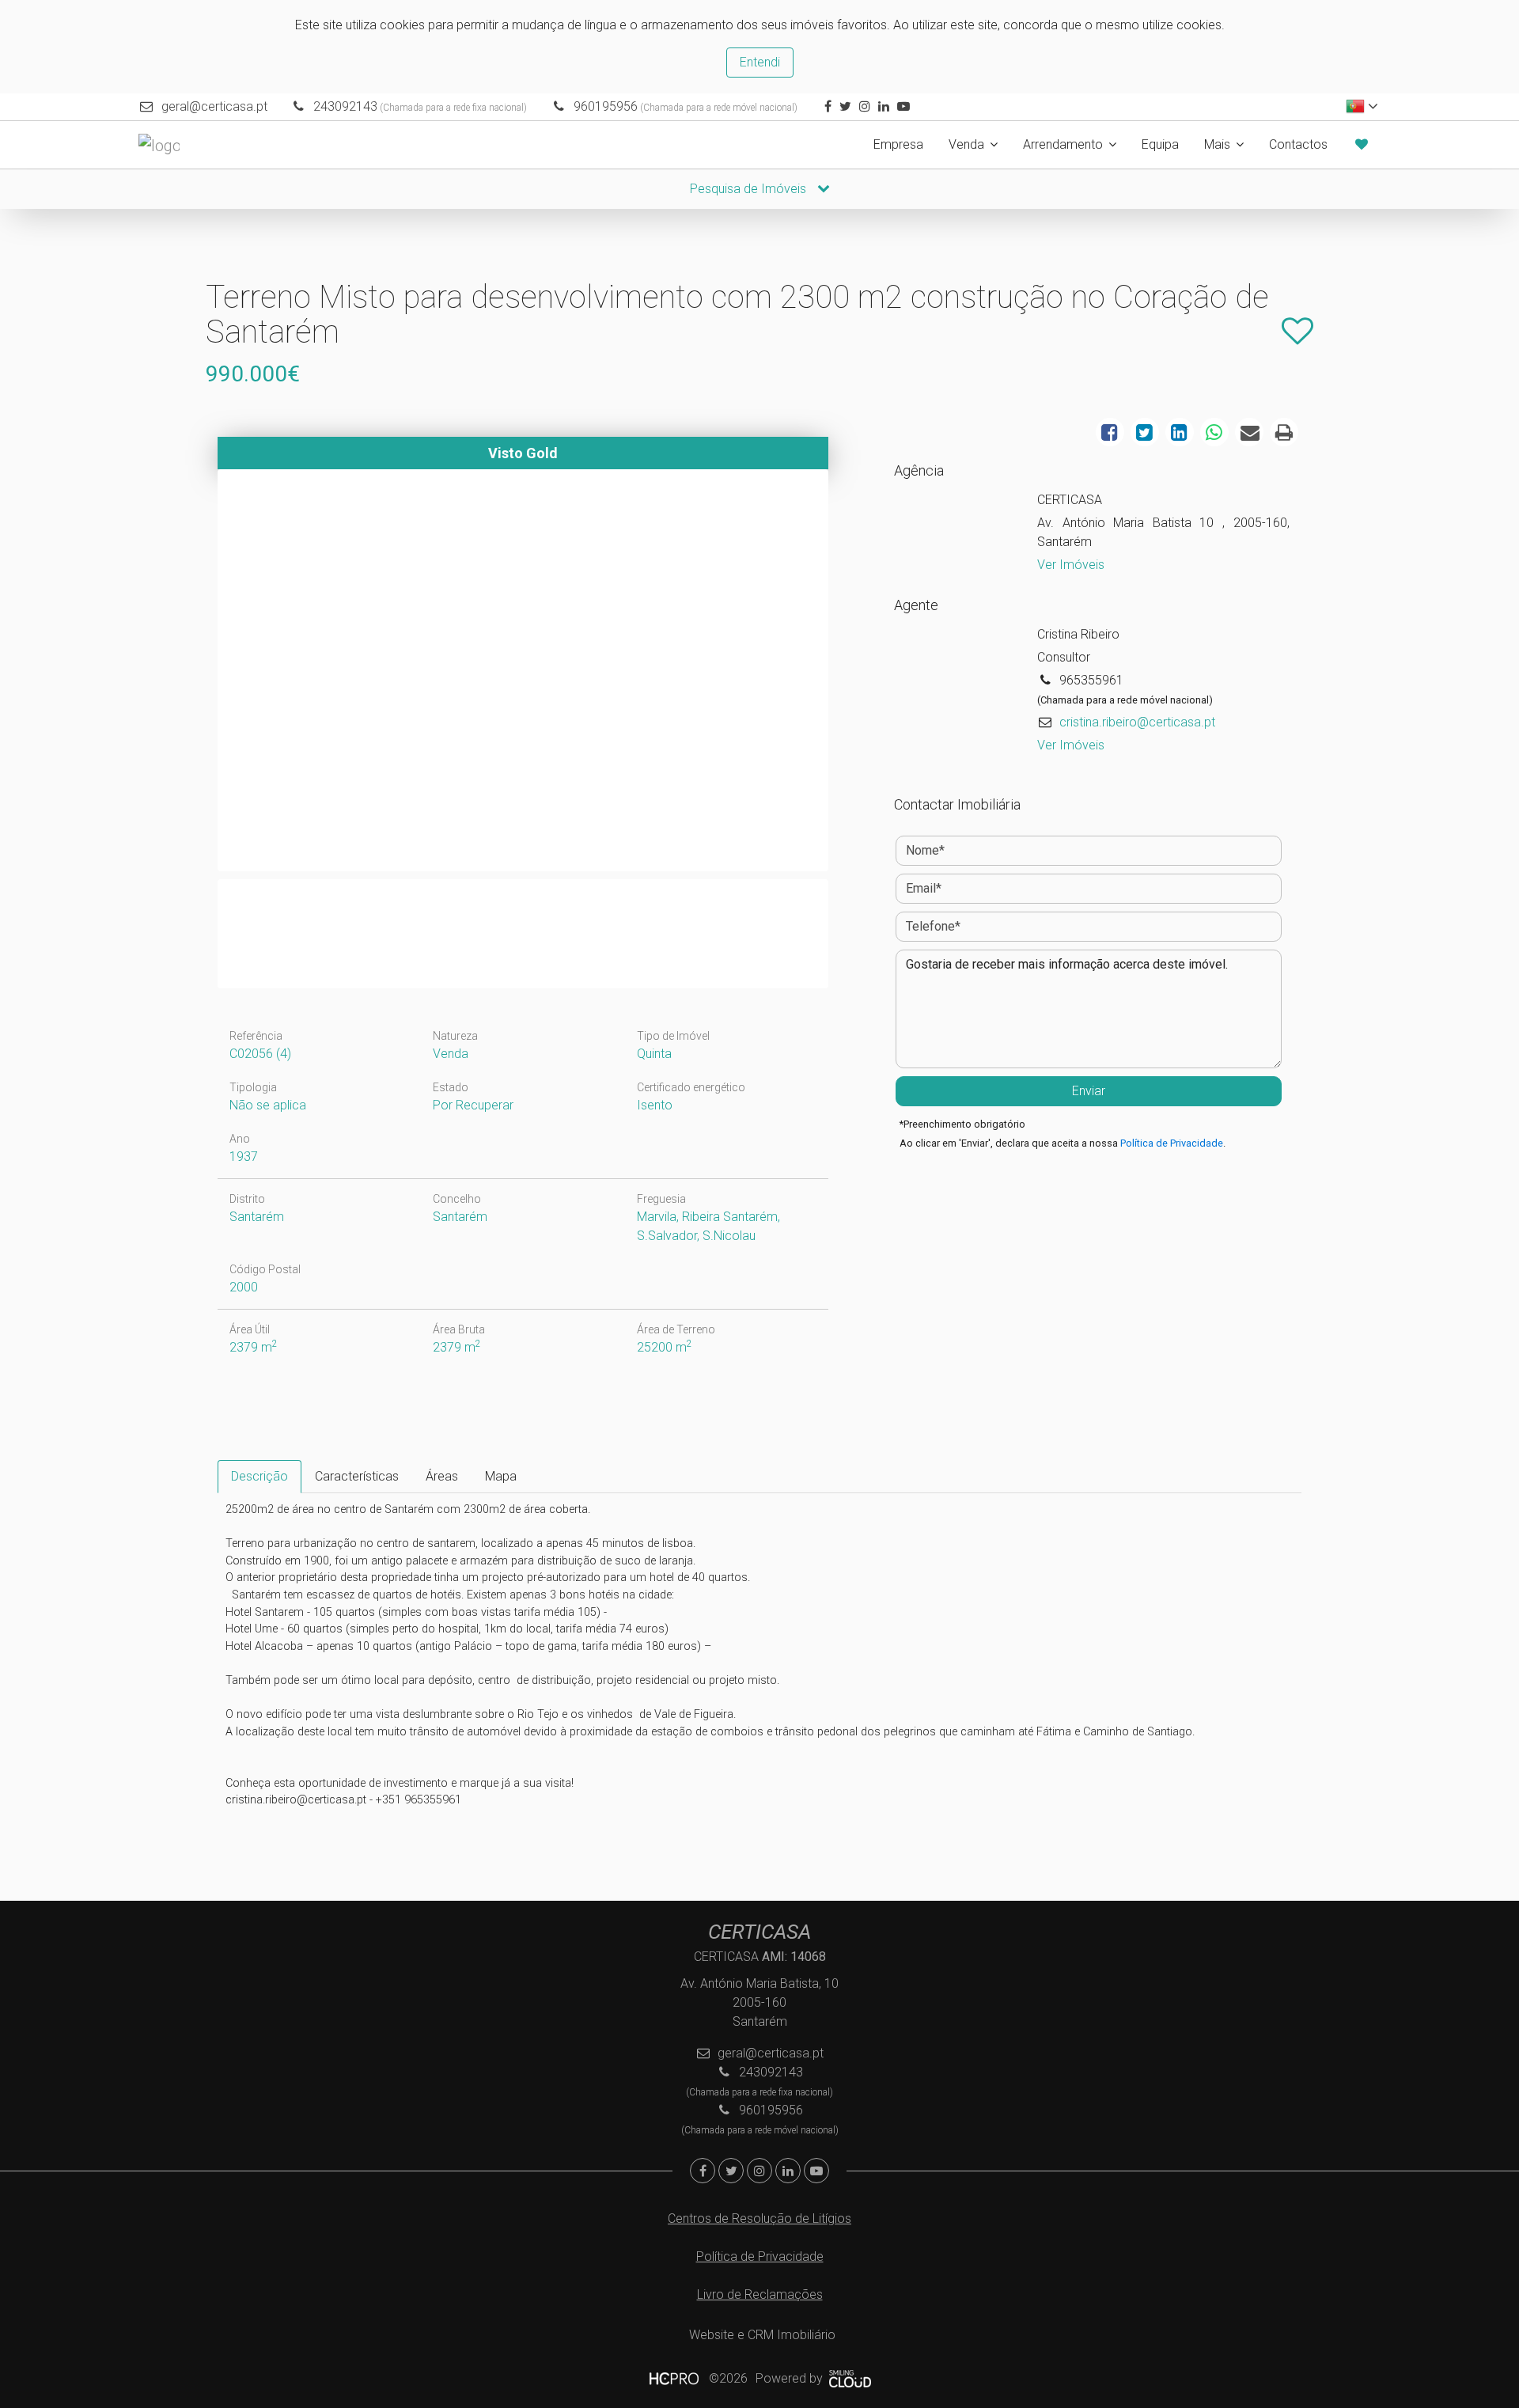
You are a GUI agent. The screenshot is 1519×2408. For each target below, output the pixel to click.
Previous (197, 674)
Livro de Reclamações (760, 2294)
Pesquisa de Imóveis (750, 189)
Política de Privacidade (1172, 1143)
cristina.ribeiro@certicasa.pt (1137, 722)
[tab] (259, 1477)
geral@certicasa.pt (214, 106)
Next (849, 674)
